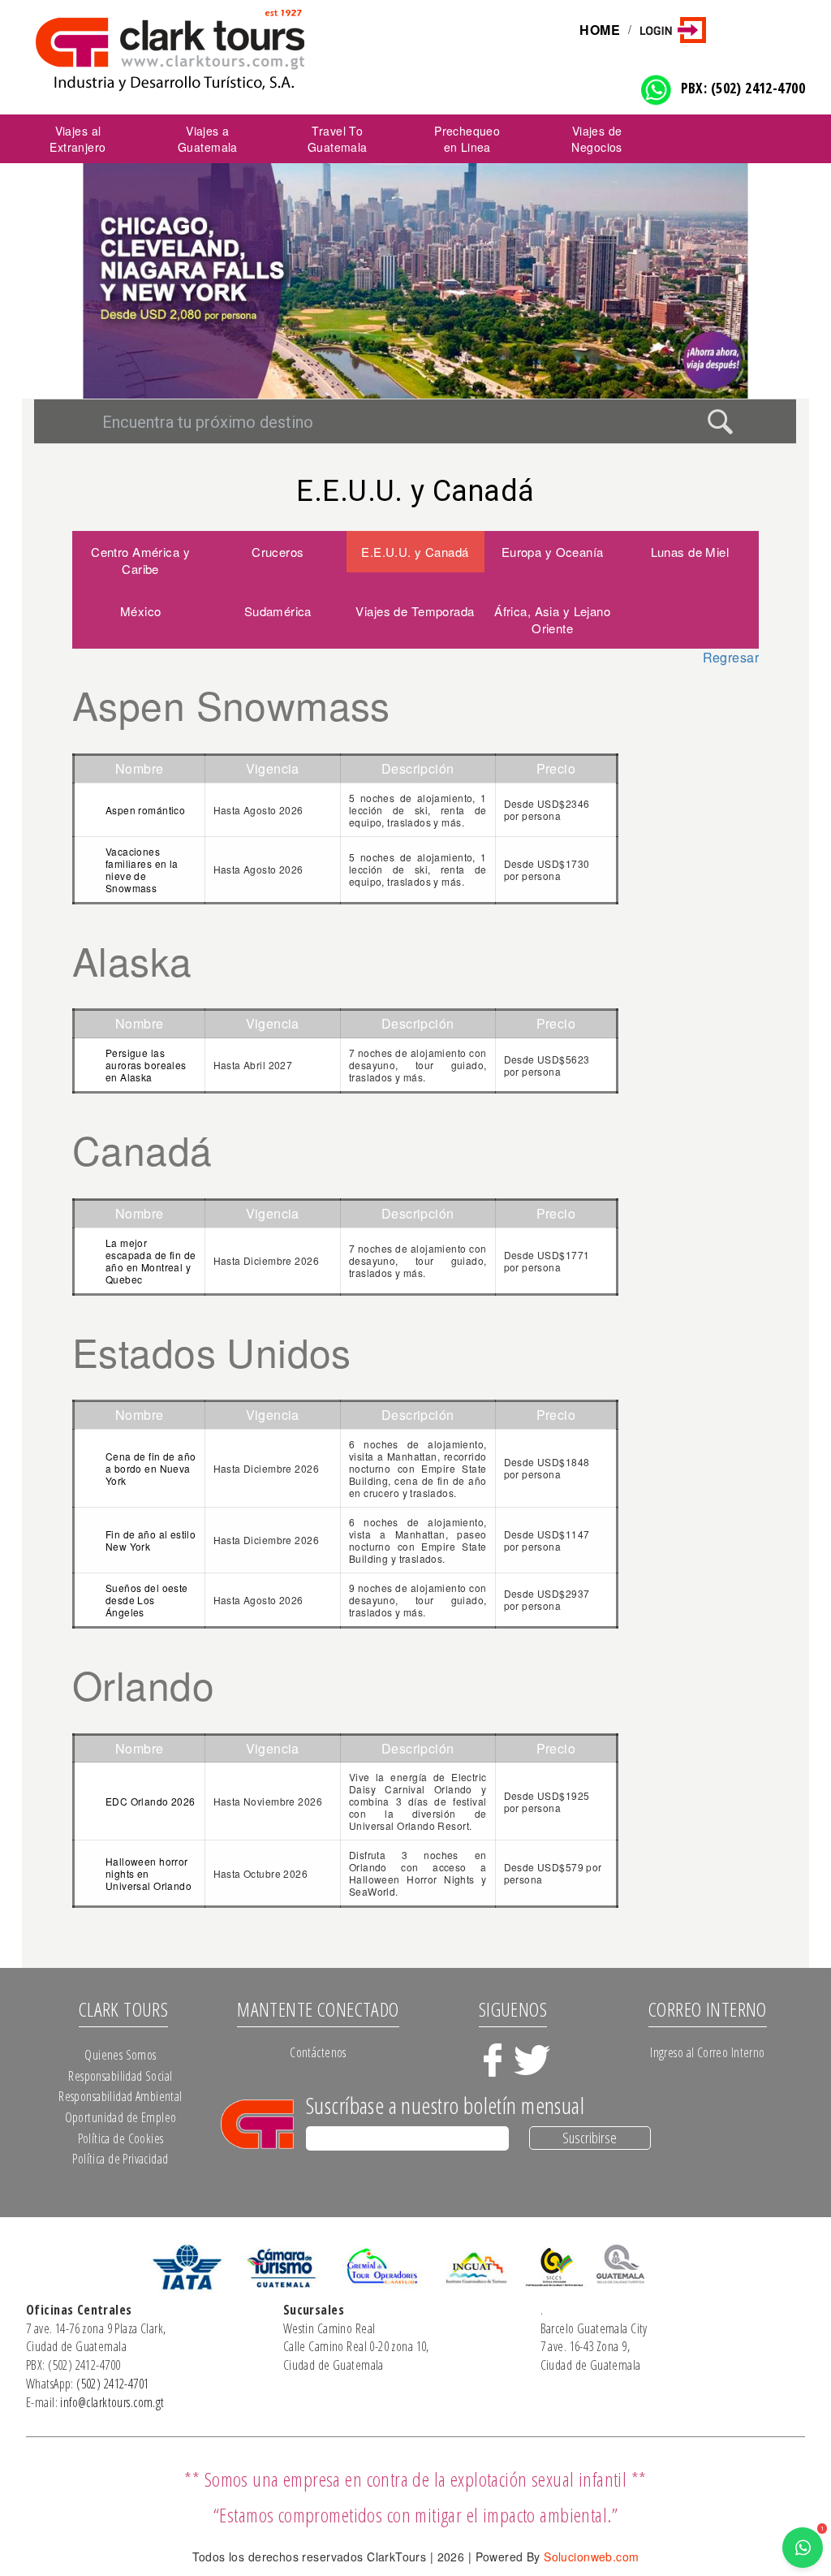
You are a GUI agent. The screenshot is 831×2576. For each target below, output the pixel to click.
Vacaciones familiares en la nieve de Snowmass (142, 869)
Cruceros (278, 552)
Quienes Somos (120, 2055)
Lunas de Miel (690, 552)
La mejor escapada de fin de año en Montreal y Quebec (151, 1261)
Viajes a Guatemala (208, 139)
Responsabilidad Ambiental (121, 2096)
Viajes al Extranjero (78, 139)
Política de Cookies (121, 2138)
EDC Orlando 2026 (151, 1801)
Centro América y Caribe (140, 560)
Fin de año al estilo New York (151, 1540)
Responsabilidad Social (120, 2076)
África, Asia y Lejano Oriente (552, 619)
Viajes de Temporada (415, 611)
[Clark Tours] (211, 50)
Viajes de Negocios (596, 139)
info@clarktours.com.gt (112, 2402)
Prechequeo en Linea (467, 139)
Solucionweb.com (591, 2557)
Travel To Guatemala (338, 139)
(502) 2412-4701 (112, 2384)
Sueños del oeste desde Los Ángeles (147, 1600)
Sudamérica (278, 611)
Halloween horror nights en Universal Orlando (149, 1873)
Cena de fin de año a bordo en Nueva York (151, 1468)
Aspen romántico (145, 810)
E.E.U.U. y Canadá (415, 552)
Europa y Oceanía (553, 552)
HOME (600, 30)
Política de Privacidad (120, 2159)
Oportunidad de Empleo (121, 2117)
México (141, 611)
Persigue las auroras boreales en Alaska (146, 1065)
